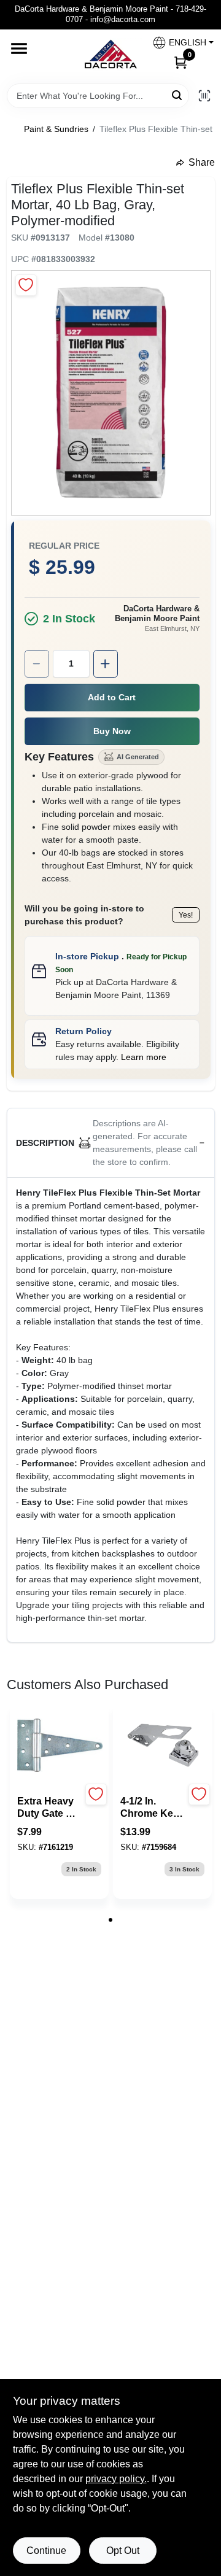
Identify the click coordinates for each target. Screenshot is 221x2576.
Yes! (186, 915)
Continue (46, 2551)
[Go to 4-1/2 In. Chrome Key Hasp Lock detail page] (163, 1746)
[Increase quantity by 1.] (106, 664)
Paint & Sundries (56, 129)
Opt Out (123, 2551)
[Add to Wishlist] (26, 285)
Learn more (144, 1057)
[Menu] (19, 48)
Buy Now (112, 731)
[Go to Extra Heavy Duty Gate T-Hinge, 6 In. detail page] (60, 1746)
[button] (178, 43)
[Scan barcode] (204, 96)
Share (202, 162)
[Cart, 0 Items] (180, 62)
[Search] (178, 95)
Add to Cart (112, 697)
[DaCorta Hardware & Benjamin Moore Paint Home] (110, 56)
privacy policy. (116, 2479)
